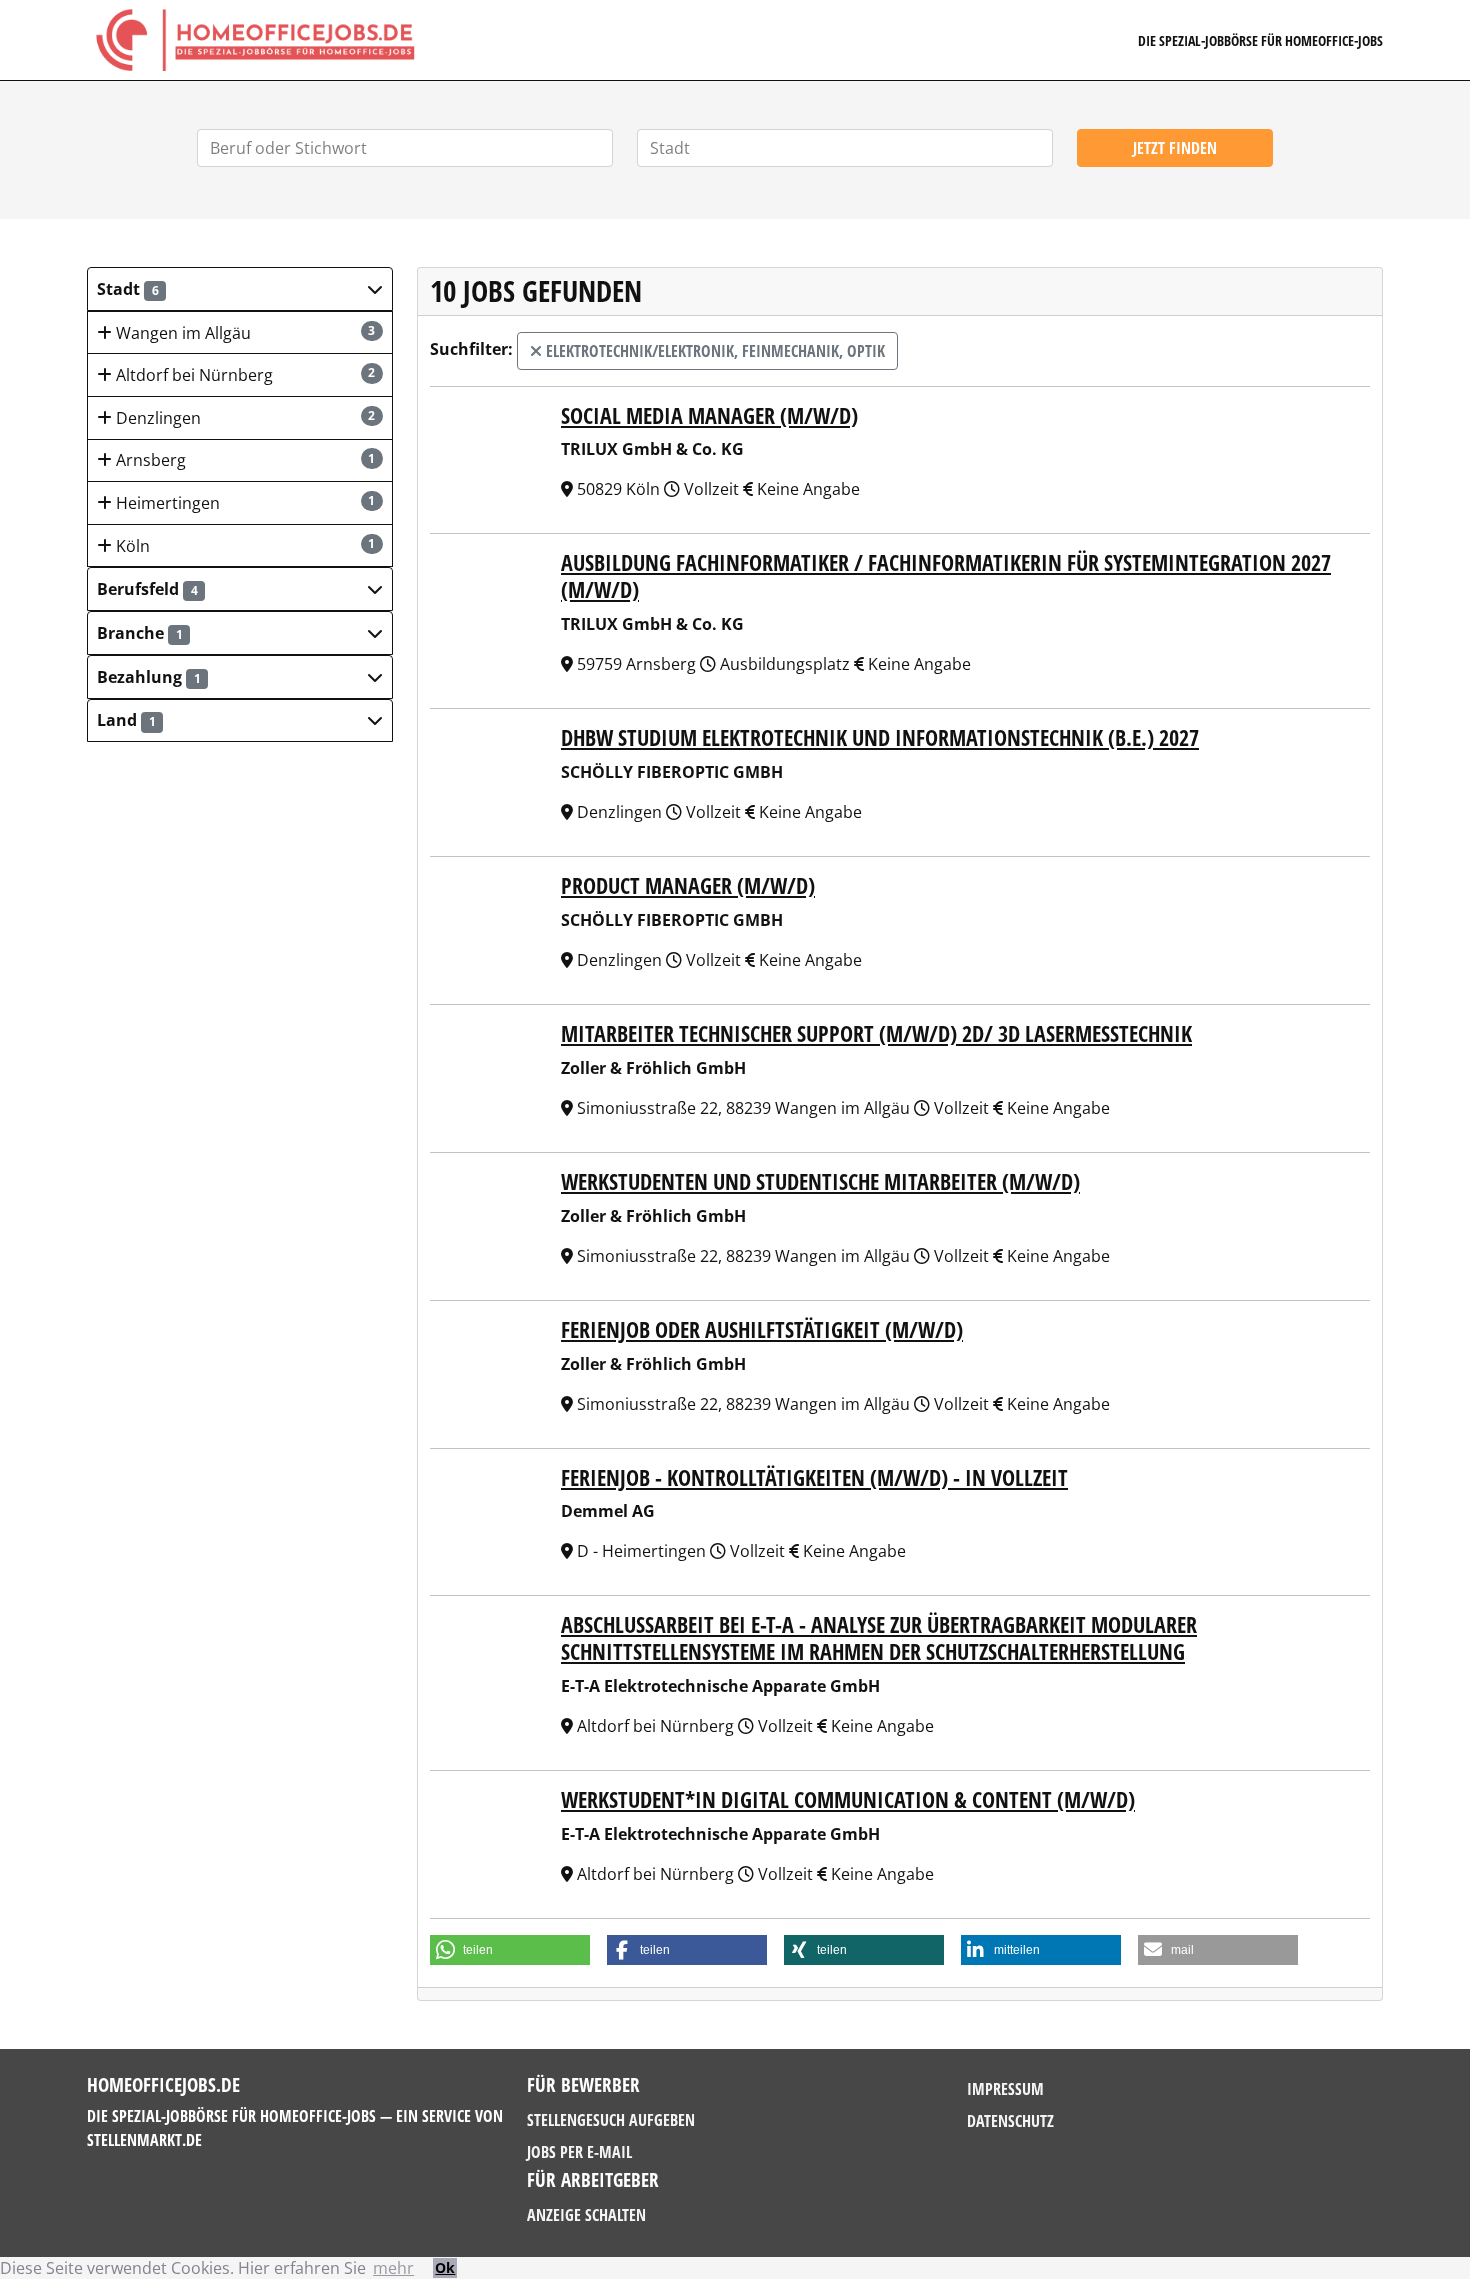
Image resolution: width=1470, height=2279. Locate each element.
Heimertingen (244, 503)
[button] (240, 289)
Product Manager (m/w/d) (688, 885)
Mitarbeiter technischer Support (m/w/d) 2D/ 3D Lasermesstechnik (876, 1033)
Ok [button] (445, 2267)
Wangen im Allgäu (244, 333)
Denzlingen (244, 418)
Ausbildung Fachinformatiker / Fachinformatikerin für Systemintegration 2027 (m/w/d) (946, 576)
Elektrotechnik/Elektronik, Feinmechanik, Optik (713, 351)
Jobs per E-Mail (579, 2152)
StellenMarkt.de (144, 2140)
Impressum (1005, 2089)
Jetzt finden (1175, 148)
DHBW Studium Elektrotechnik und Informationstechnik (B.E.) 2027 (880, 737)
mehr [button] (393, 2268)
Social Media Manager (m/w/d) (709, 415)
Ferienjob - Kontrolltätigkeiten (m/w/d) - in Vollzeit (814, 1477)
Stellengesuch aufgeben (611, 2120)
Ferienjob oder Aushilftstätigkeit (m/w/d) (762, 1329)
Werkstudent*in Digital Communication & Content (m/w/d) (848, 1799)
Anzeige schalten (586, 2215)
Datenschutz (1010, 2121)
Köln (244, 546)
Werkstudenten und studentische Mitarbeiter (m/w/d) (820, 1181)
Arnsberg (244, 460)
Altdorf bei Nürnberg (244, 375)
